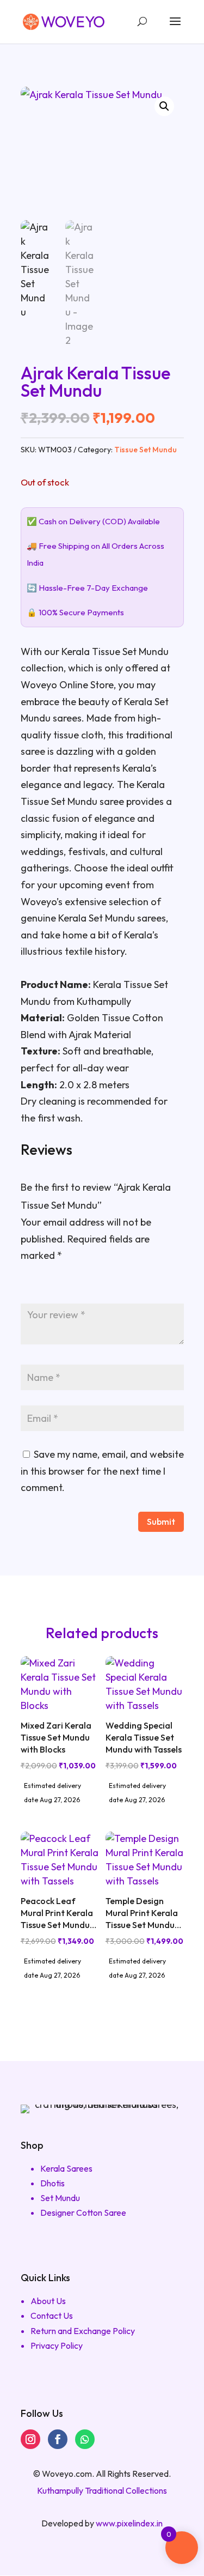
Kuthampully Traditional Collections (102, 2490)
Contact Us (52, 2316)
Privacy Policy (57, 2345)
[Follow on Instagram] (30, 2439)
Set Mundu (60, 2198)
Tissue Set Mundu (146, 450)
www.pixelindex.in (129, 2523)
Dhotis (52, 2183)
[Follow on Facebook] (58, 2439)
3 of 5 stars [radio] (60, 1286)
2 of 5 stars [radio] (44, 1286)
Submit (161, 1522)
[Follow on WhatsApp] (85, 2439)
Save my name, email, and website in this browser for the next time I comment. (102, 1471)
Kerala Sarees (66, 2168)
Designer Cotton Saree (83, 2213)
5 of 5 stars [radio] (92, 1286)
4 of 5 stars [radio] (76, 1286)
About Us (48, 2301)
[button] (164, 106)
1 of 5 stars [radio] (27, 1286)
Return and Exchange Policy (83, 2331)
